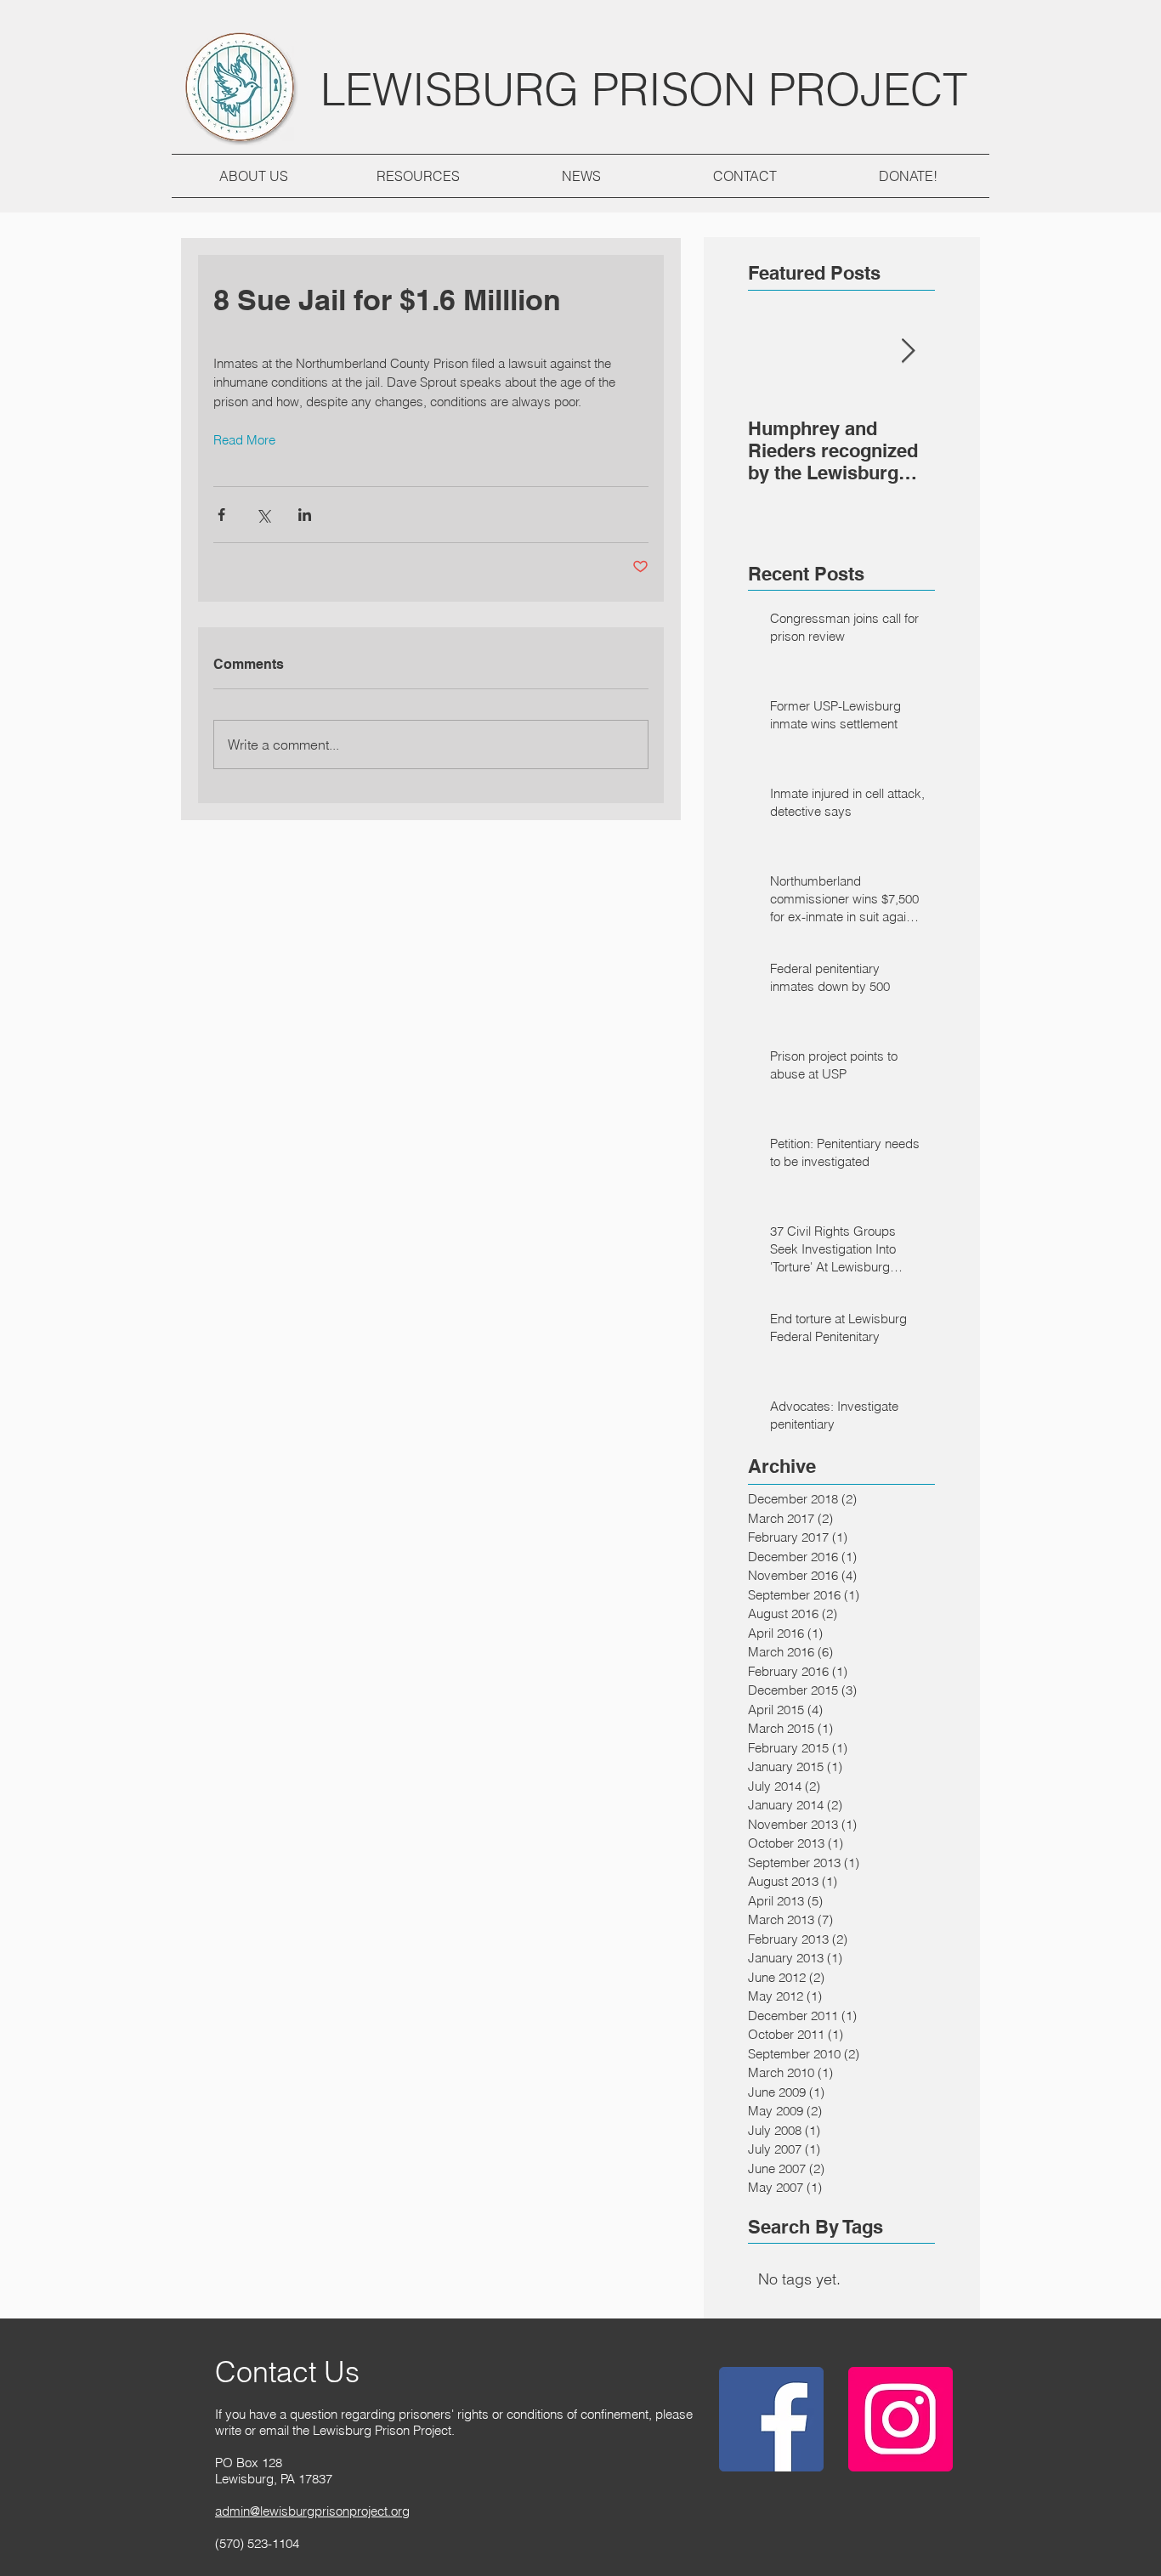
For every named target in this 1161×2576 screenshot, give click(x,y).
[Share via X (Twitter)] (263, 515)
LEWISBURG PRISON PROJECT (644, 89)
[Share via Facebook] (221, 515)
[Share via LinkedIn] (305, 515)
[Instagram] (900, 2419)
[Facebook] (771, 2419)
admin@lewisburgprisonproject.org (312, 2511)
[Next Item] (908, 351)
